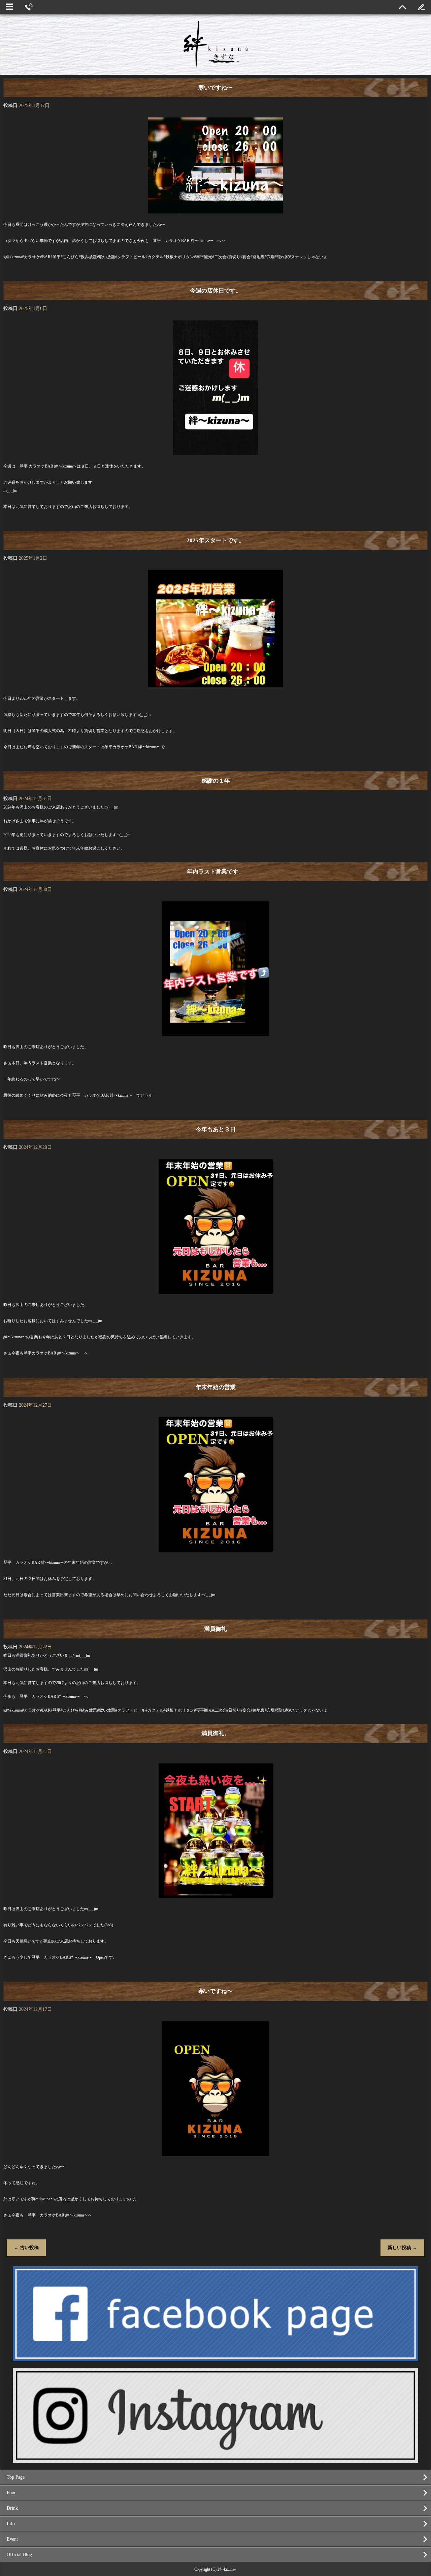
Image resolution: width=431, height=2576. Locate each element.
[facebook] (215, 2358)
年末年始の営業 (216, 1387)
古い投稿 (26, 2248)
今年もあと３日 (216, 1129)
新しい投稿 (402, 2248)
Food (12, 2493)
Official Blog (19, 2555)
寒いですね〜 (215, 88)
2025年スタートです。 (215, 540)
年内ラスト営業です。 (215, 872)
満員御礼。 (216, 1733)
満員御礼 (215, 1629)
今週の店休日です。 (216, 291)
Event (12, 2539)
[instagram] (215, 2460)
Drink (12, 2508)
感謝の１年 (216, 781)
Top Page (16, 2477)
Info (11, 2524)
